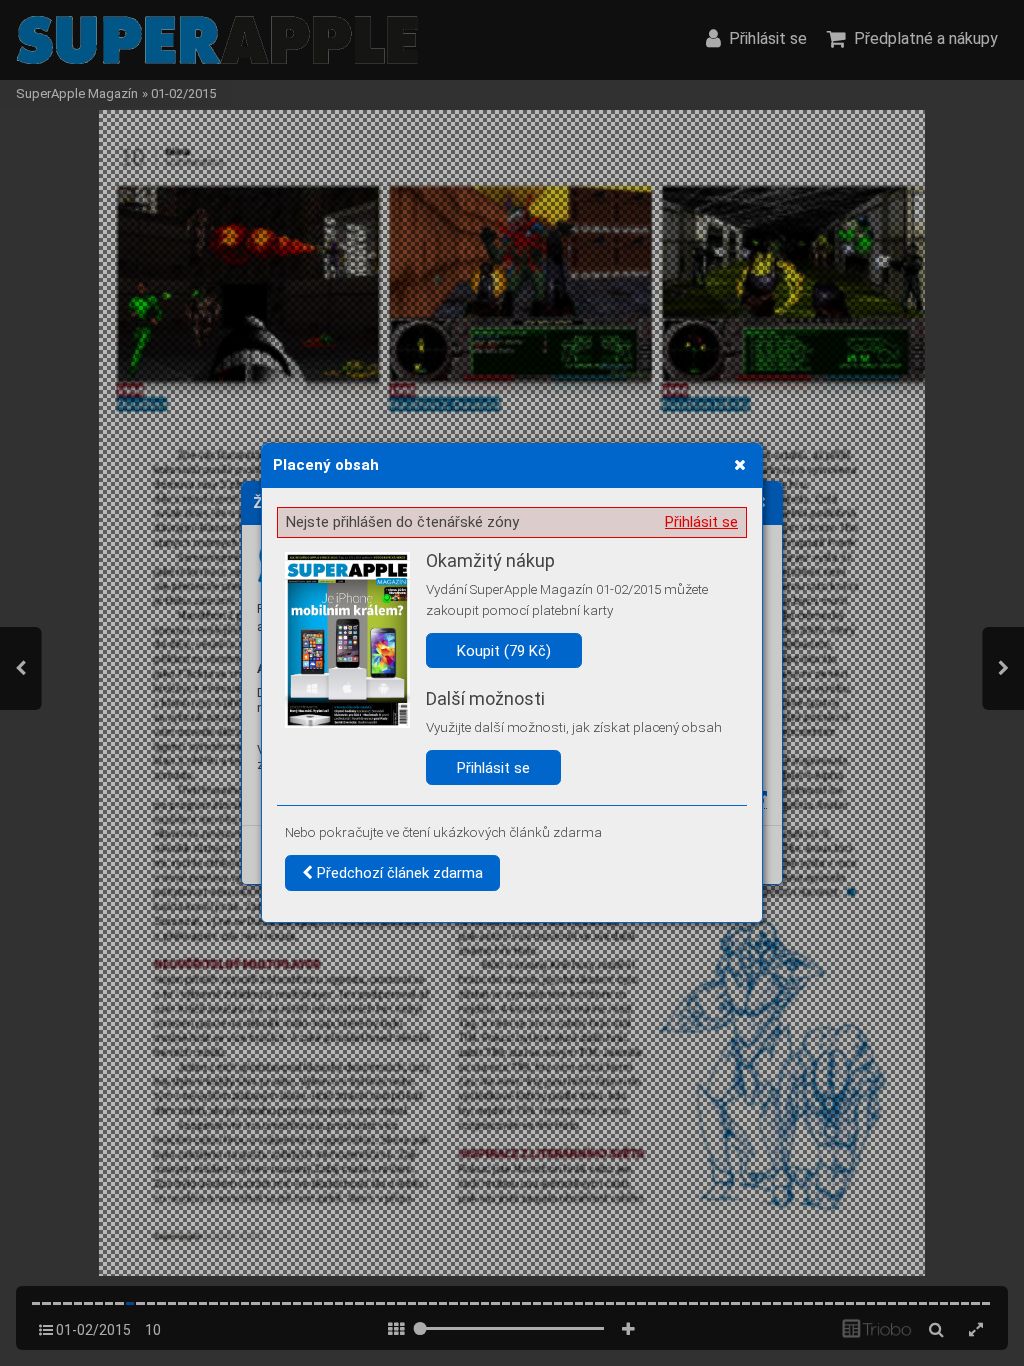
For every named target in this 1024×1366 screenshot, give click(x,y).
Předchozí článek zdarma (398, 873)
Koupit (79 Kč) (504, 651)
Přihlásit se (701, 522)
